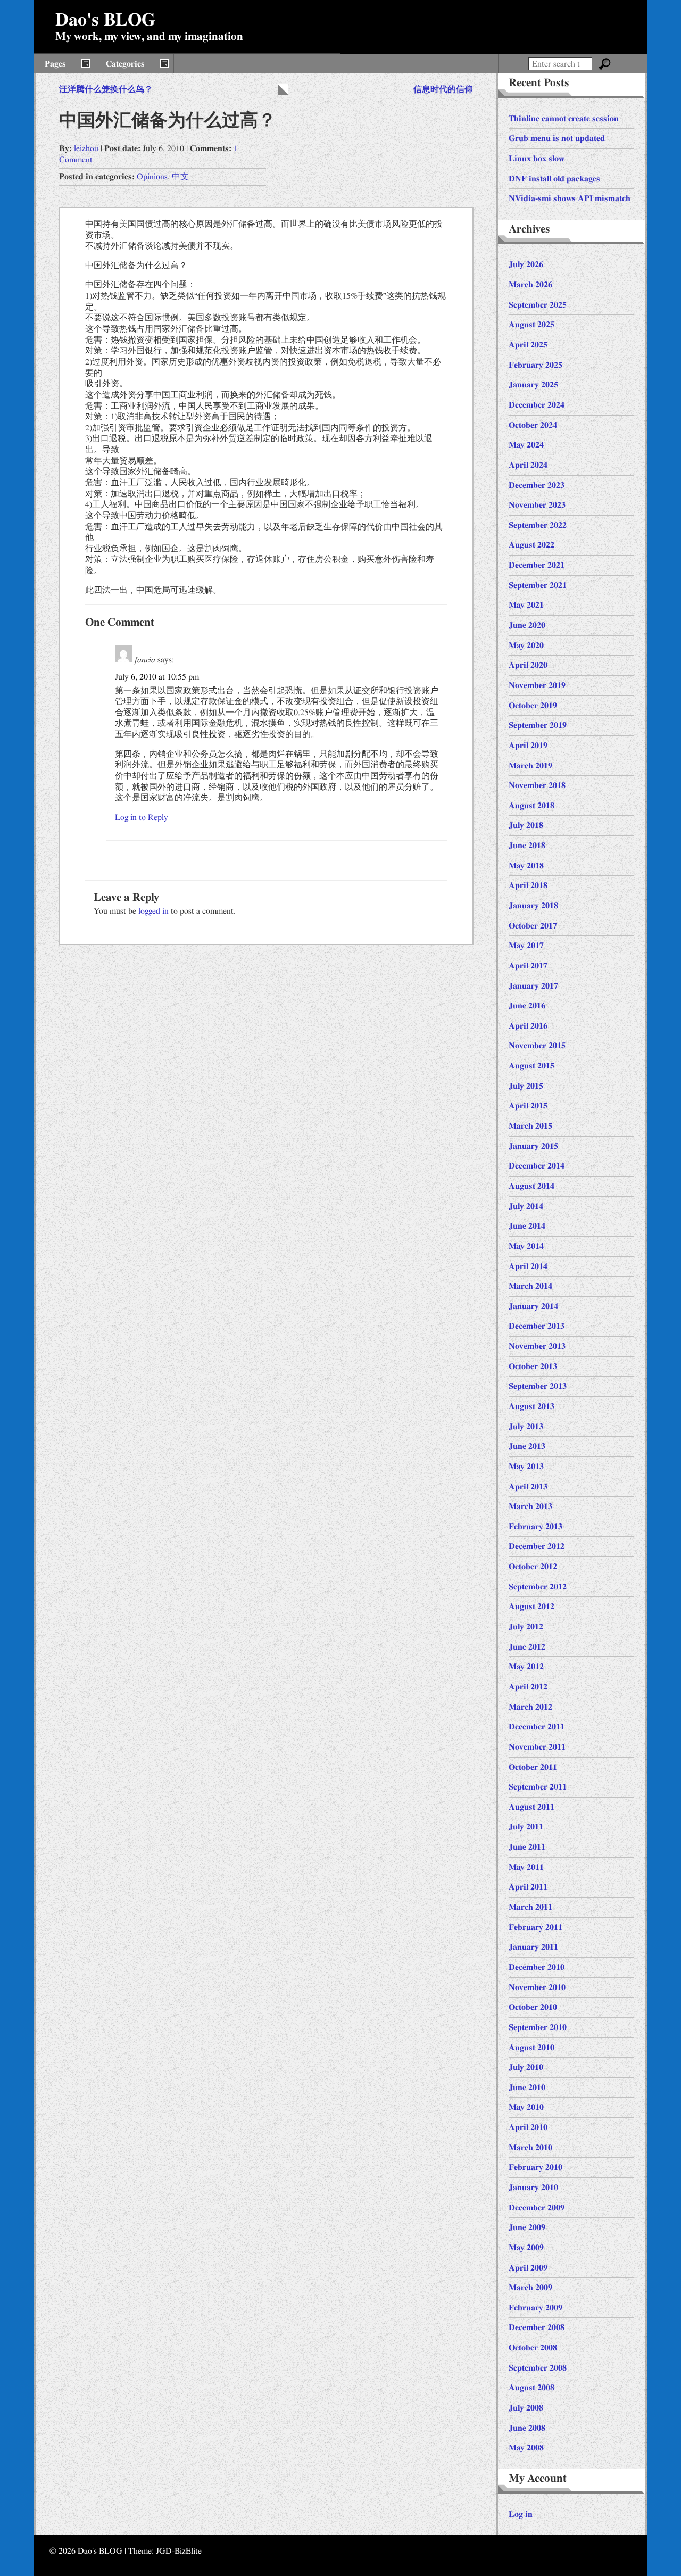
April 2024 (528, 465)
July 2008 (526, 2408)
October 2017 (533, 926)
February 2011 (535, 1927)
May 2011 (526, 1867)
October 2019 (533, 706)
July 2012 (526, 1627)
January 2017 (533, 986)
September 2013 (538, 1386)
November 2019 (537, 685)
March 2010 (530, 2148)
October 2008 (533, 2348)
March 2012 (530, 1707)
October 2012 (533, 1567)
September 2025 (538, 305)
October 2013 (533, 1366)
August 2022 (531, 545)
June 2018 (527, 846)
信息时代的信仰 (443, 89)
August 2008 (531, 2388)
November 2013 (537, 1346)
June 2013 (527, 1446)
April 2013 (528, 1487)
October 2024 (533, 425)
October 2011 (533, 1767)
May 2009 (526, 2248)
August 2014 (531, 1186)
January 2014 (533, 1306)
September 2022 (538, 525)
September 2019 (538, 725)
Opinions (152, 177)
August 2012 (531, 1606)
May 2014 (526, 1246)
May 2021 (526, 605)
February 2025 (535, 365)
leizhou (86, 148)
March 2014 (530, 1286)
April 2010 (528, 2127)
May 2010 (526, 2107)
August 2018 (531, 806)
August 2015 (531, 1066)
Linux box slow (537, 159)
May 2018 (526, 866)
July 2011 (526, 1827)
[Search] (605, 64)
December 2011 (537, 1727)
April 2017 (528, 966)
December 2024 (537, 405)
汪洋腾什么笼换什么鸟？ (106, 89)
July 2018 (526, 825)
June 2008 (527, 2428)
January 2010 (533, 2188)
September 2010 (538, 2027)
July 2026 (526, 264)
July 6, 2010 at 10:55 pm (157, 677)
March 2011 (530, 1907)
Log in (521, 2514)
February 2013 (535, 1527)
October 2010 (533, 2007)
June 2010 (527, 2088)
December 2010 (537, 1967)
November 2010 (537, 1987)
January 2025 (533, 385)
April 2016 (528, 1026)
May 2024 (526, 445)
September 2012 (538, 1587)
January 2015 (533, 1146)
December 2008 (537, 2327)
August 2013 (531, 1406)
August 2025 (531, 325)
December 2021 (537, 565)
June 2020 (527, 625)
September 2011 (538, 1787)
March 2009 (530, 2288)
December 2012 (537, 1546)
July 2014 (526, 1206)
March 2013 (530, 1506)
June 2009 (527, 2227)
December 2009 (537, 2208)
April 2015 (528, 1106)
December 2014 (537, 1166)
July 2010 (526, 2067)
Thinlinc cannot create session (564, 119)
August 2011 (531, 1807)
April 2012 (528, 1687)
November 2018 (537, 785)
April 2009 (528, 2268)
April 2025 (528, 345)
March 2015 (530, 1126)
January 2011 (533, 1947)
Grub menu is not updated (557, 138)
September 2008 (538, 2368)
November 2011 (537, 1747)
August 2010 (531, 2048)
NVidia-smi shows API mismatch (570, 198)
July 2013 (526, 1427)
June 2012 (527, 1647)
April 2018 (528, 885)
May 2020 (526, 645)
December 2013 (537, 1326)
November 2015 (537, 1046)
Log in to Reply (142, 817)
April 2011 (528, 1887)
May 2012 (526, 1667)
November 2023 (537, 505)
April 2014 (528, 1266)
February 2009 (535, 2308)
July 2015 (526, 1086)
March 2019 (530, 766)
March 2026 (530, 285)
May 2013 (526, 1467)
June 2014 (527, 1226)
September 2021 (538, 585)
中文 (180, 177)
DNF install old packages (554, 179)
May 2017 (526, 946)
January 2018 (533, 906)
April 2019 (528, 746)
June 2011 (527, 1847)
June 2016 (527, 1006)
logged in (153, 911)
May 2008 (526, 2448)
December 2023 (537, 485)
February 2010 (535, 2167)
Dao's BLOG (105, 20)
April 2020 (528, 665)
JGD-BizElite (179, 2551)
